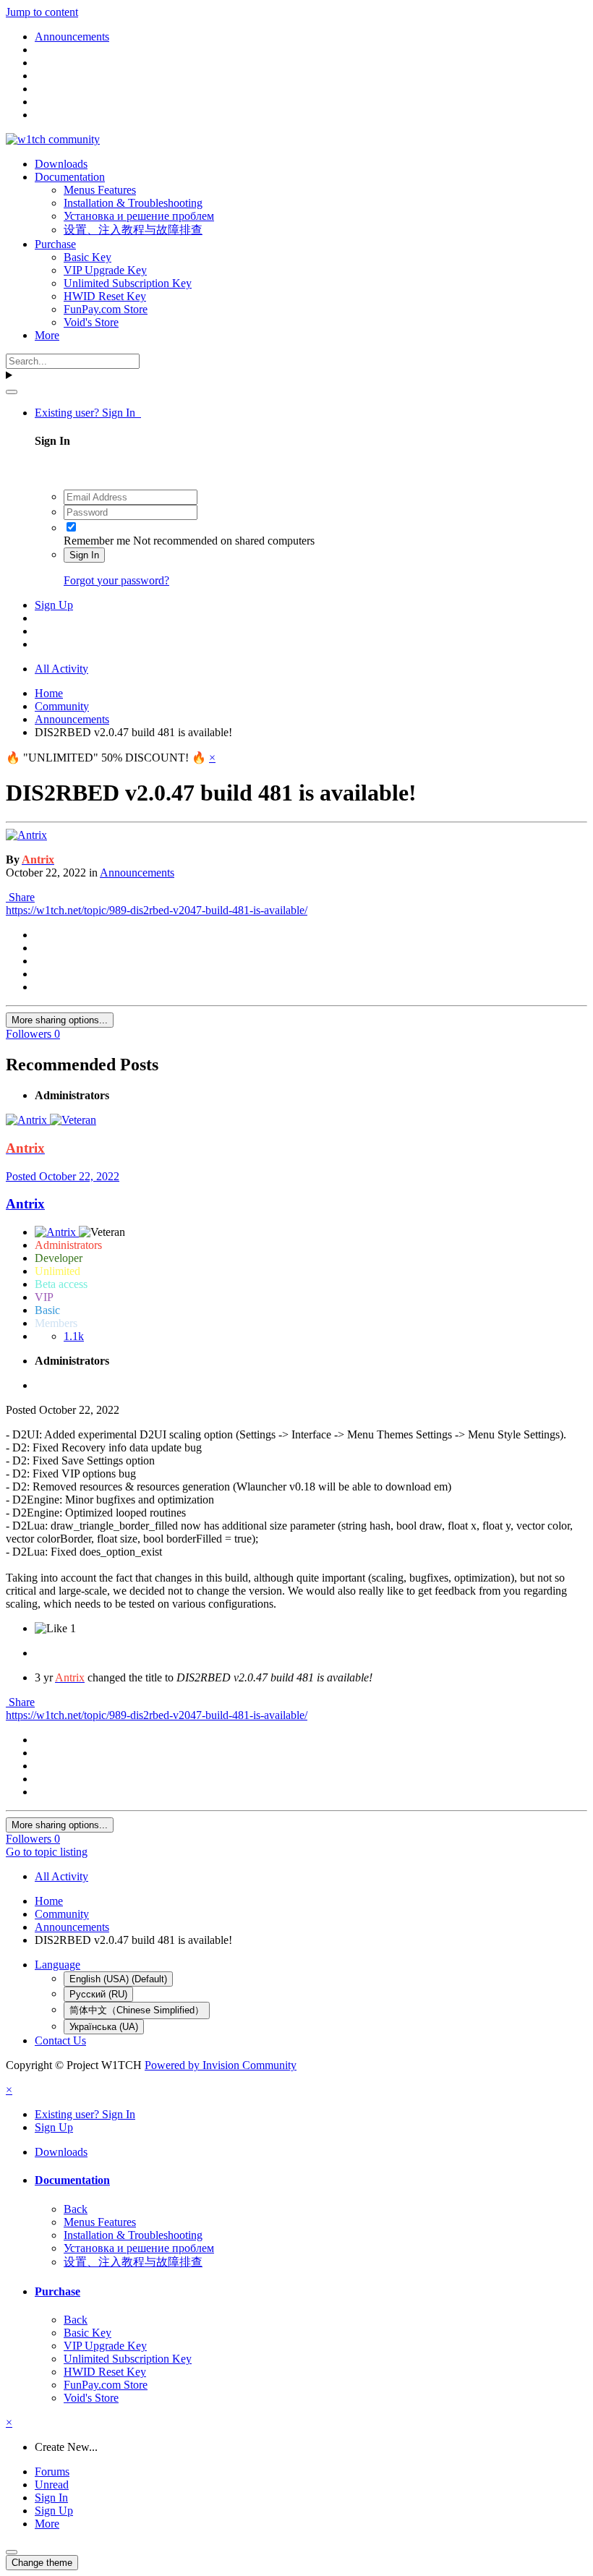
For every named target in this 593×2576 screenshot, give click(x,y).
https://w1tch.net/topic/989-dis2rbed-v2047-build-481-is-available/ (157, 910)
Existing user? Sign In (88, 413)
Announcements (137, 873)
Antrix (25, 1204)
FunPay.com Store (106, 309)
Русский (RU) (98, 1994)
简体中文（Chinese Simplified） (137, 2010)
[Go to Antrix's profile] (26, 835)
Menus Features (100, 190)
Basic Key (88, 257)
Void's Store (91, 322)
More (47, 335)
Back (76, 2209)
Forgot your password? (116, 580)
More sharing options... (60, 1020)
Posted (63, 1176)
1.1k (74, 1336)
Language (57, 1965)
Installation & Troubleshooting (133, 203)
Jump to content (42, 12)
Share (20, 897)
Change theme (42, 2563)
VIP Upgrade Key (105, 270)
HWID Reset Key (105, 296)
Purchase (55, 244)
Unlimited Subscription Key (128, 283)
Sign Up (54, 605)
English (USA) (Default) (118, 1979)
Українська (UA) (104, 2027)
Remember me (97, 541)
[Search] (12, 392)
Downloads (61, 164)
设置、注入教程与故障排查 (133, 230)
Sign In (84, 555)
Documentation (70, 177)
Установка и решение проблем (139, 216)
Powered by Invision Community (221, 2065)
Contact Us (60, 2040)
